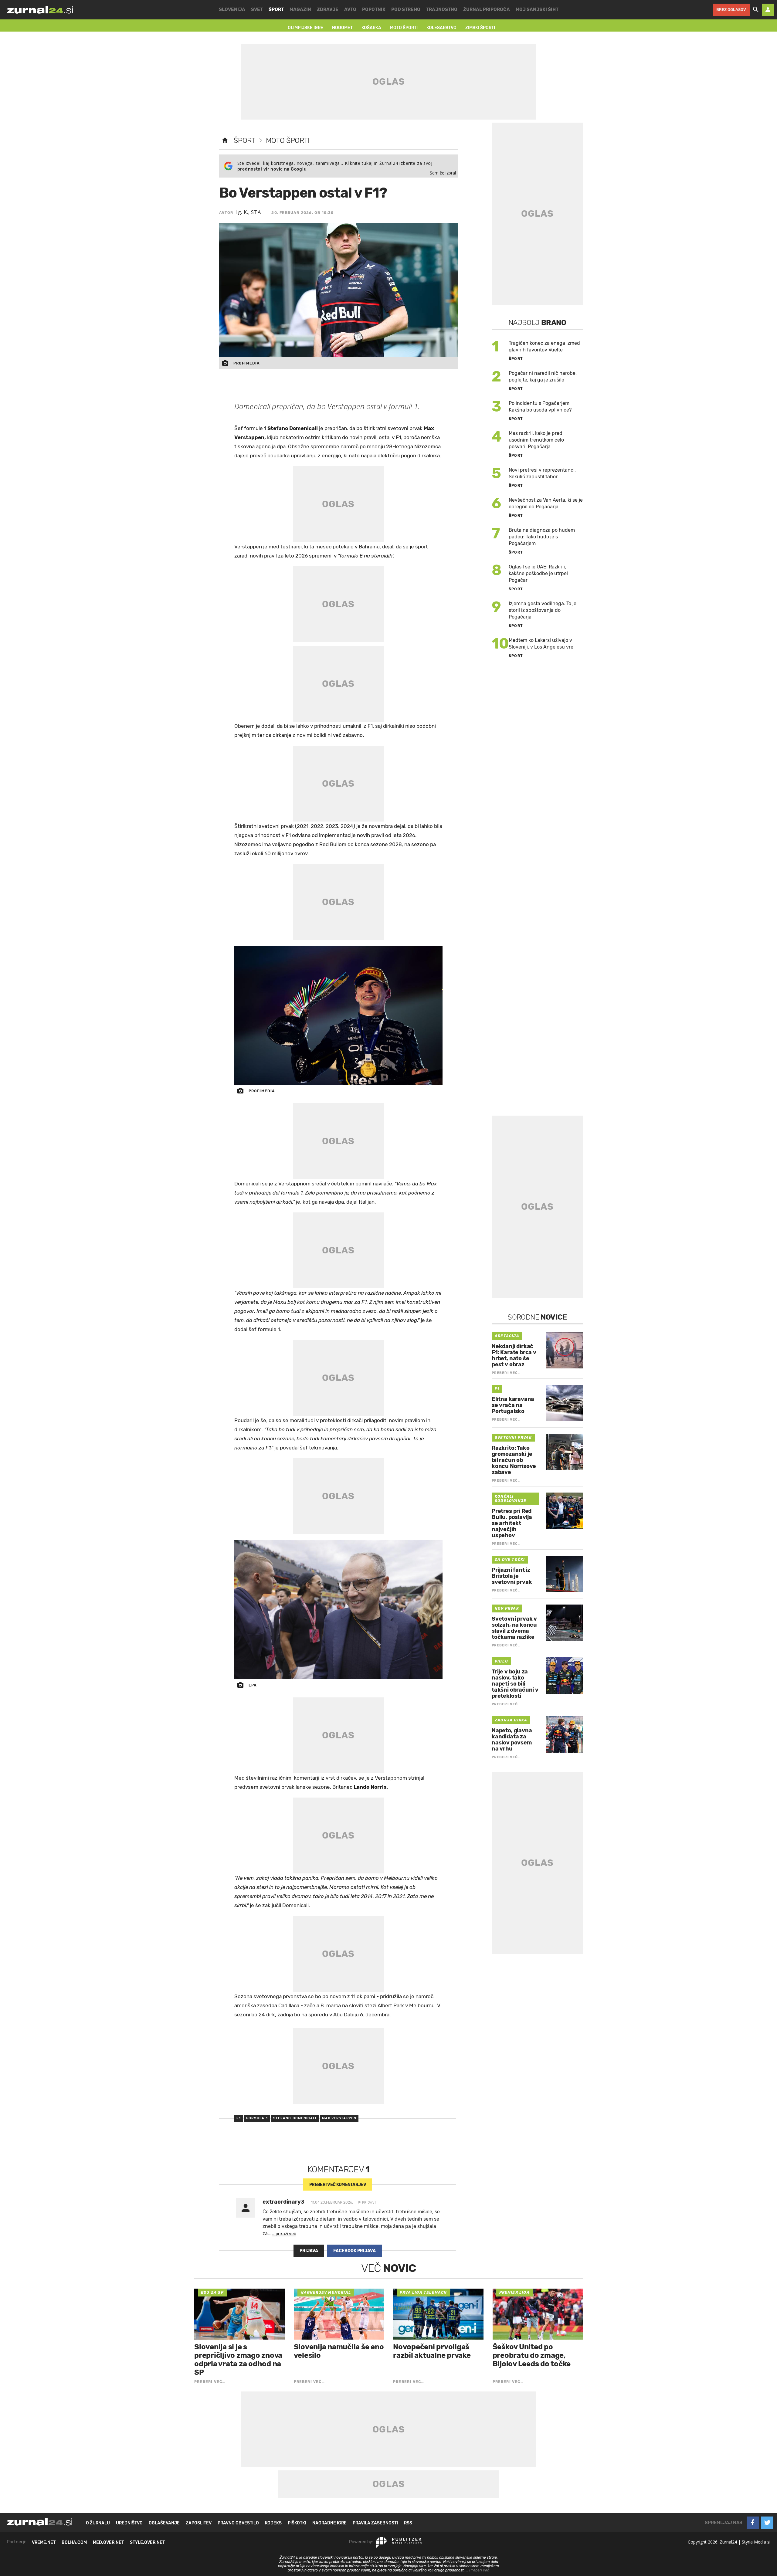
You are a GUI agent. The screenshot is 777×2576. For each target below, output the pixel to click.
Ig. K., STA (249, 212)
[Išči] (756, 10)
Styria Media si (756, 2542)
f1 (239, 2118)
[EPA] (339, 1610)
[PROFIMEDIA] (339, 1015)
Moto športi (288, 141)
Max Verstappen (339, 2118)
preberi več (338, 2185)
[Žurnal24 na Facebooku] (753, 2523)
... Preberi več (477, 2570)
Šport (244, 141)
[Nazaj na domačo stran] (225, 141)
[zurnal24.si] (40, 10)
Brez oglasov (731, 10)
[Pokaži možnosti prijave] (768, 10)
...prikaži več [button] (284, 2234)
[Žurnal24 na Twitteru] (767, 2523)
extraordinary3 (283, 2202)
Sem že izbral (443, 173)
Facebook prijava (355, 2251)
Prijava (309, 2251)
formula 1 (257, 2118)
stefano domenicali (295, 2118)
